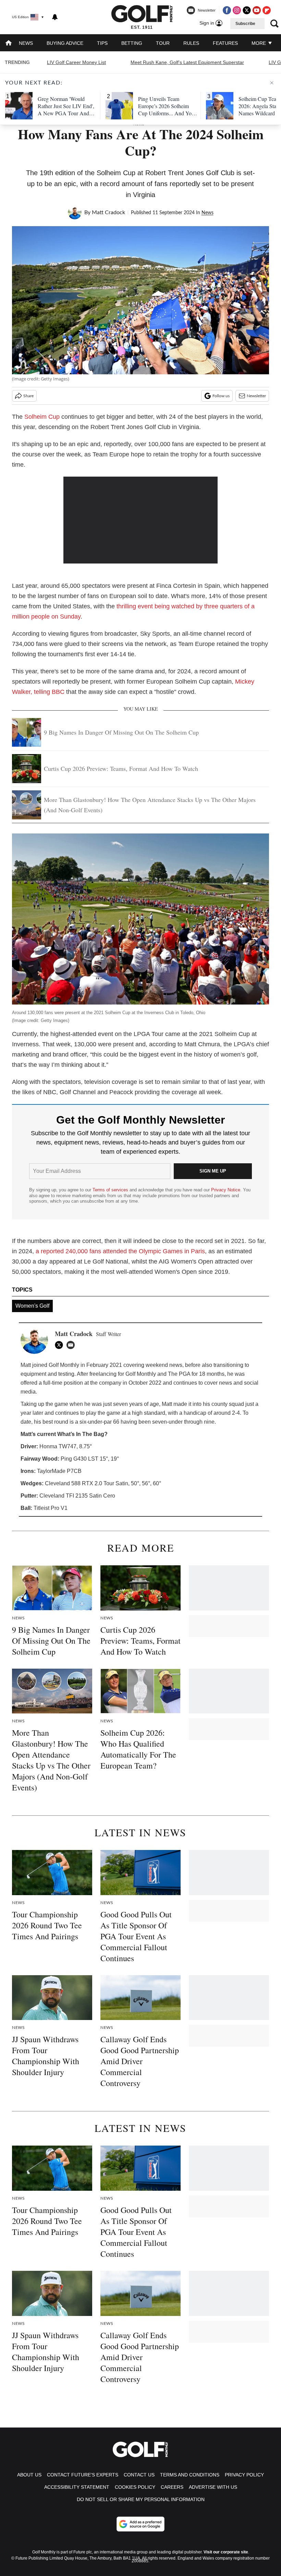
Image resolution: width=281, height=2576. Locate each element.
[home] (9, 44)
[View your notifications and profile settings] (55, 17)
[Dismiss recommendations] (272, 83)
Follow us (221, 396)
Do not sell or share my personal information (141, 2499)
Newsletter (256, 396)
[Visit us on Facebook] (227, 10)
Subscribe (245, 24)
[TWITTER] (61, 1345)
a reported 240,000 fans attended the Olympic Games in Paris (120, 1251)
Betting (132, 43)
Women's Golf (32, 1306)
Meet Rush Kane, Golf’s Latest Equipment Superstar (187, 62)
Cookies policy (135, 2487)
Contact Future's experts (83, 2475)
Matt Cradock (108, 212)
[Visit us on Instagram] (237, 10)
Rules (191, 43)
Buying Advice (65, 43)
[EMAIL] (72, 1345)
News (26, 43)
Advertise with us (213, 2487)
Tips (102, 43)
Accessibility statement (77, 2487)
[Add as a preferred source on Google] (140, 2524)
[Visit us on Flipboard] (267, 10)
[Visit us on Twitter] (247, 10)
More (259, 43)
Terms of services (111, 1190)
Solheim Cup (42, 417)
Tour (163, 43)
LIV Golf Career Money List (76, 62)
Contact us (139, 2475)
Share (28, 396)
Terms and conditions (190, 2475)
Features (225, 43)
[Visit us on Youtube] (257, 10)
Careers (172, 2487)
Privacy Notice (226, 1190)
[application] (140, 520)
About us (29, 2475)
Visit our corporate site (226, 2552)
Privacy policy (244, 2475)
